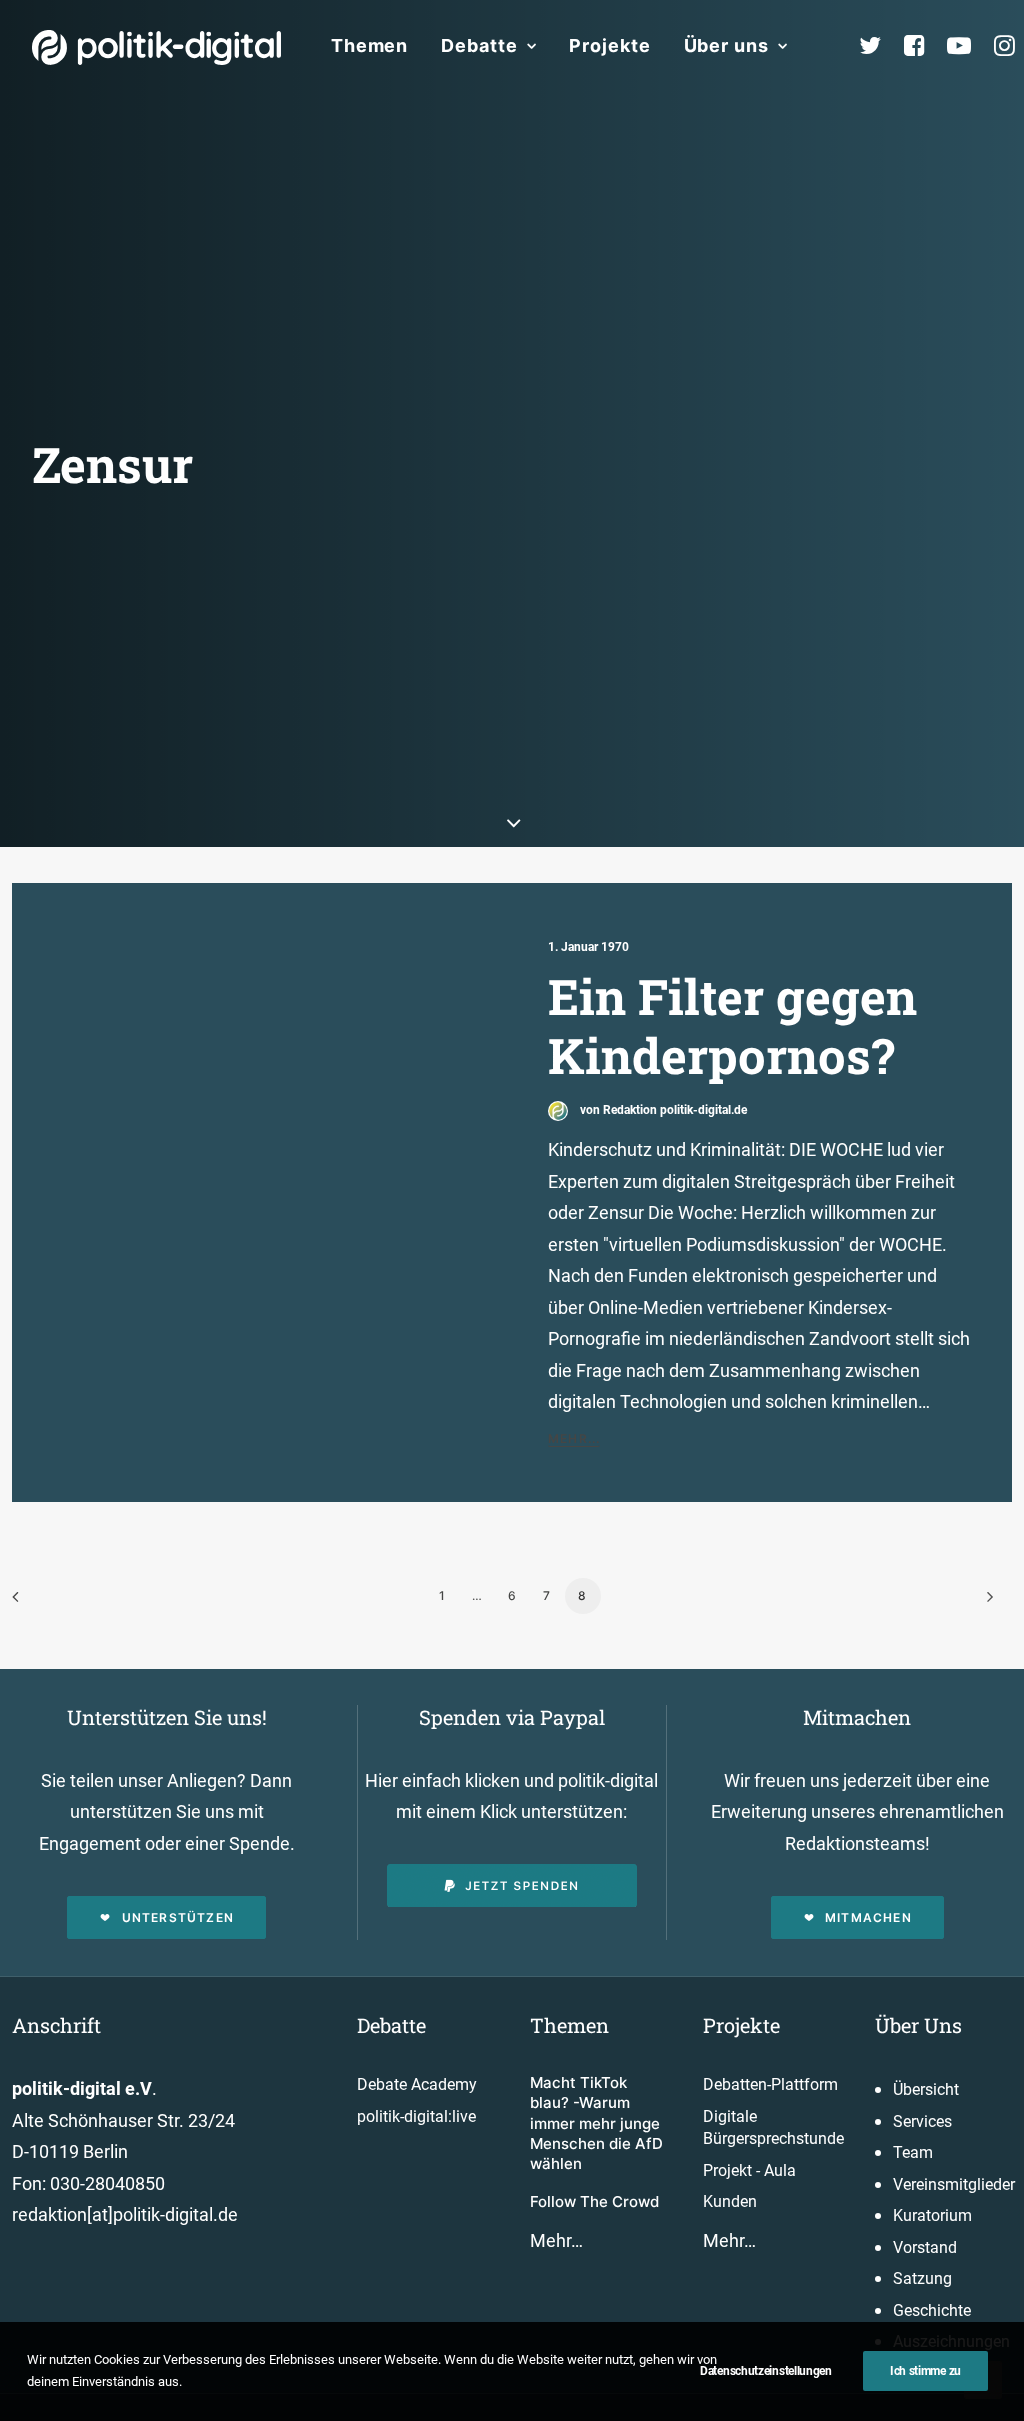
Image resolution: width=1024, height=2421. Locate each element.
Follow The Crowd (594, 2201)
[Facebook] (923, 46)
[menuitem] (369, 46)
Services (922, 2121)
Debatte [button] (479, 45)
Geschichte (932, 2310)
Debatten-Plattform (770, 2084)
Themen (369, 45)
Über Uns (918, 2025)
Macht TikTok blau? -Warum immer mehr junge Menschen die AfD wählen (596, 2123)
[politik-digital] (156, 47)
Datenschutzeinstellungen (766, 2371)
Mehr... (574, 1438)
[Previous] (39, 1603)
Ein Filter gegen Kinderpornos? (732, 1025)
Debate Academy (417, 2084)
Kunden (730, 2201)
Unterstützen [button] (178, 1917)
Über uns (726, 45)
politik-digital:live (416, 2116)
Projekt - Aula (749, 2170)
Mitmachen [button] (868, 1917)
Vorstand (925, 2247)
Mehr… (556, 2240)
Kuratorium (932, 2215)
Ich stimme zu (925, 2371)
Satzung (922, 2278)
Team (913, 2152)
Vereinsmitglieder (954, 2184)
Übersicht (926, 2089)
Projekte (609, 45)
